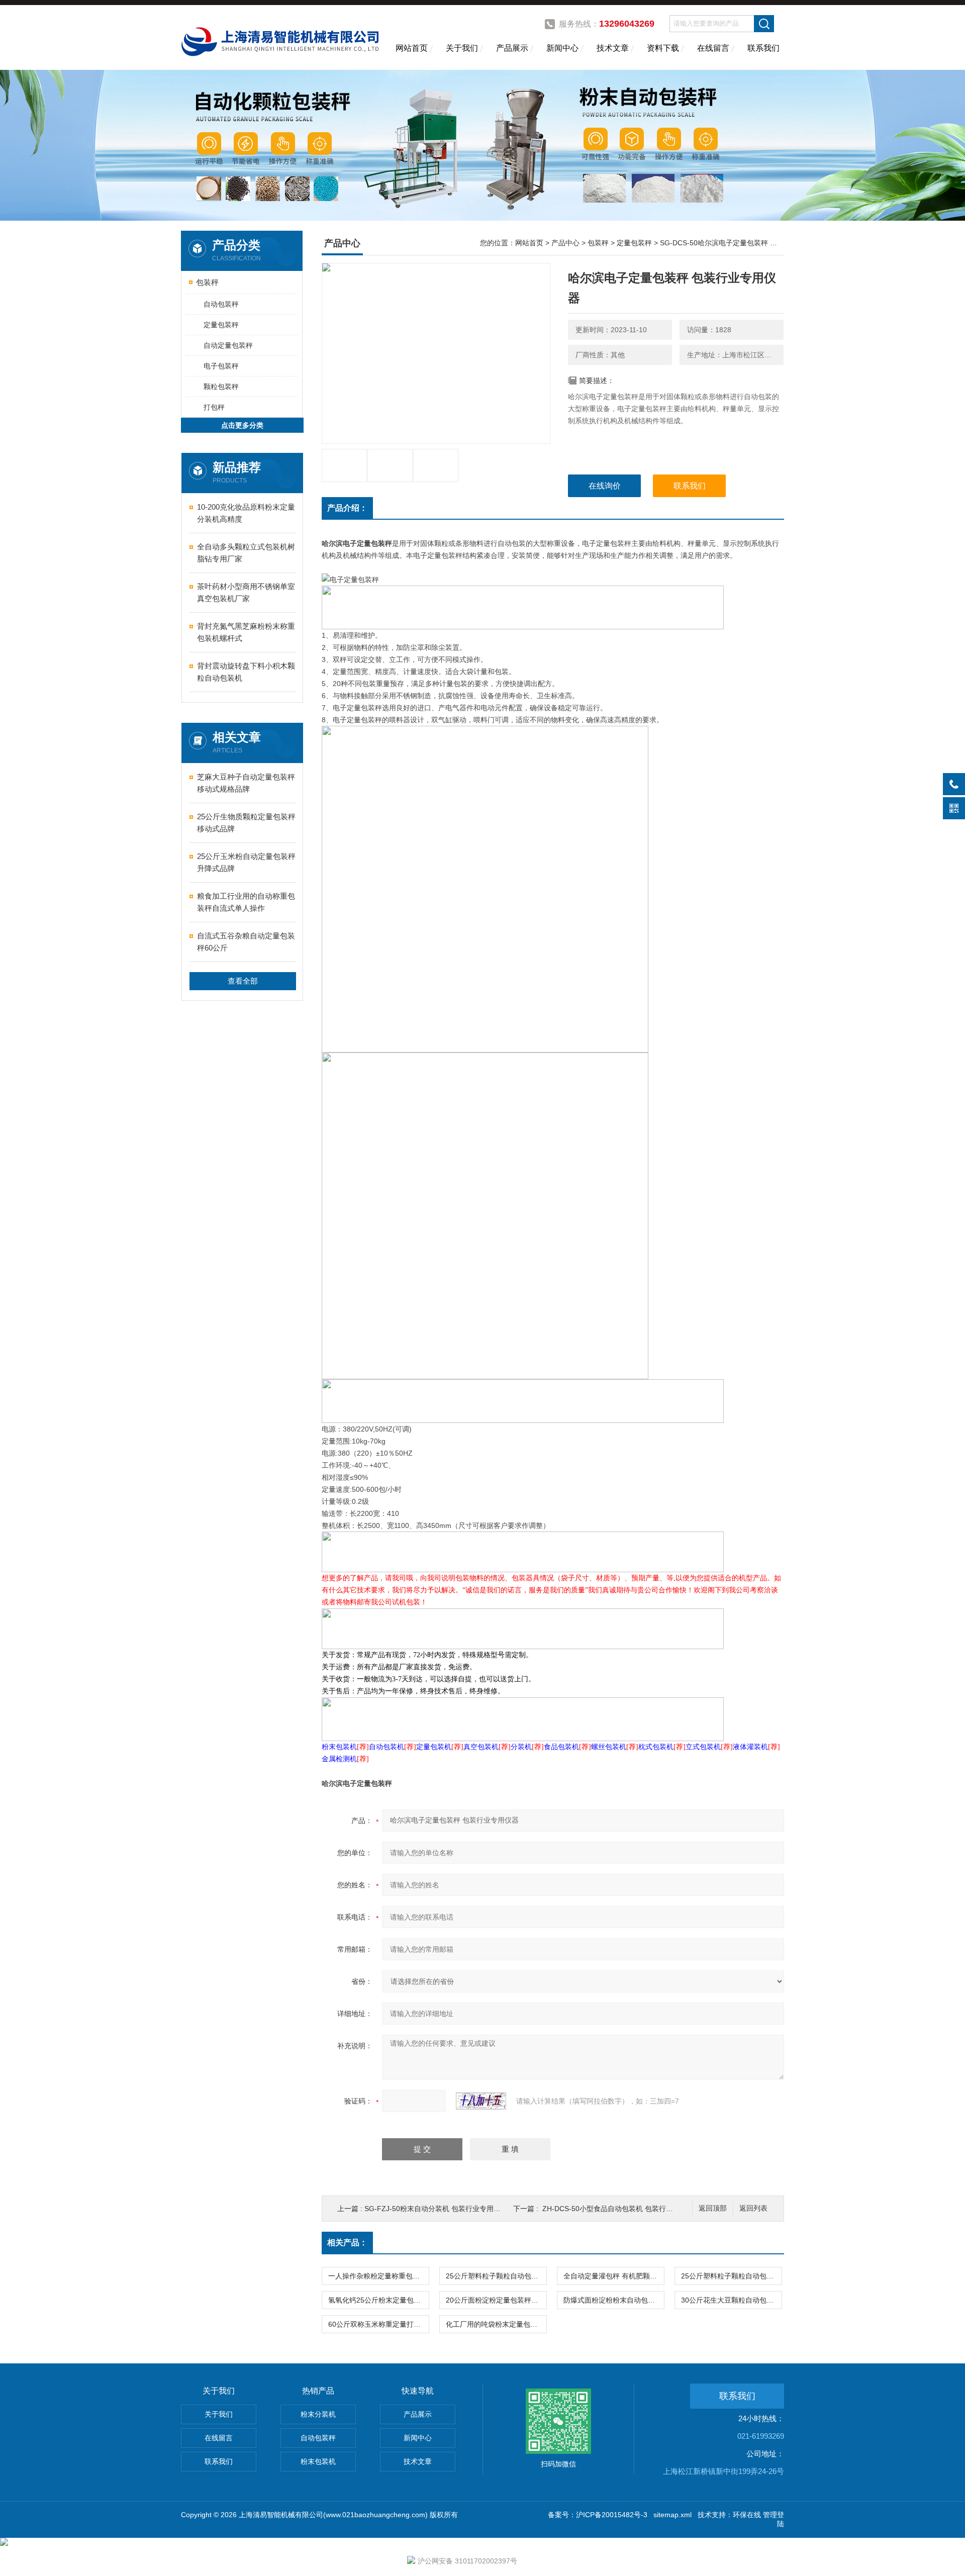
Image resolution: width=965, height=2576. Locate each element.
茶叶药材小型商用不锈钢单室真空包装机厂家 (246, 592)
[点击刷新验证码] (481, 2101)
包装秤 (207, 282)
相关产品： (347, 2243)
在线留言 (713, 48)
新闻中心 (562, 48)
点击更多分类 (242, 425)
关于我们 (462, 48)
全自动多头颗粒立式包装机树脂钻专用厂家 (246, 553)
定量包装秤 (221, 325)
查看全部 (243, 981)
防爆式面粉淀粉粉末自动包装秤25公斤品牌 (614, 2300)
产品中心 (565, 243)
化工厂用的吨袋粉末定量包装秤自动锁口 (496, 2324)
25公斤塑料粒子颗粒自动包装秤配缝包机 (496, 2276)
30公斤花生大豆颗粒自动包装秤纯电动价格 (731, 2300)
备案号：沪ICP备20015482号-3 (598, 2515)
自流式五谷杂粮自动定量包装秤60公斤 (246, 942)
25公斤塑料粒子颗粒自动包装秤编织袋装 (731, 2276)
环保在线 (747, 2515)
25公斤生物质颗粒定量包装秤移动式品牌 (246, 823)
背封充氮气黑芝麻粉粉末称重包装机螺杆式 (246, 632)
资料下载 (663, 48)
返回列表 (753, 2208)
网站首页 (412, 48)
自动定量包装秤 (228, 345)
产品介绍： (347, 508)
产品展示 (512, 48)
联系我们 (763, 48)
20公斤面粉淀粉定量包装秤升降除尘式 (496, 2300)
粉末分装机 (318, 2414)
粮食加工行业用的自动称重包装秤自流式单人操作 (246, 902)
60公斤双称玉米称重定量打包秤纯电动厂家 (378, 2324)
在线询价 (605, 486)
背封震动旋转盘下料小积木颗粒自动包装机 (246, 672)
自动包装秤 (221, 304)
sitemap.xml (672, 2515)
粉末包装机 (318, 2461)
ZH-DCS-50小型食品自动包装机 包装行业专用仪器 (622, 2209)
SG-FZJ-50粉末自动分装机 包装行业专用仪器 (436, 2209)
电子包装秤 (221, 366)
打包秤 (214, 407)
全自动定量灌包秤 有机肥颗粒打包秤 (614, 2276)
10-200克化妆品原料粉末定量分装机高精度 (246, 513)
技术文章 (613, 48)
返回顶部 (713, 2208)
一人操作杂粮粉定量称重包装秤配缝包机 (378, 2276)
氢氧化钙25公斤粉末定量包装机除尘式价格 (378, 2300)
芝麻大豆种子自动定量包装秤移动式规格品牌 (246, 783)
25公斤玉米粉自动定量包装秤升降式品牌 (246, 862)
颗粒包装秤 (221, 387)
